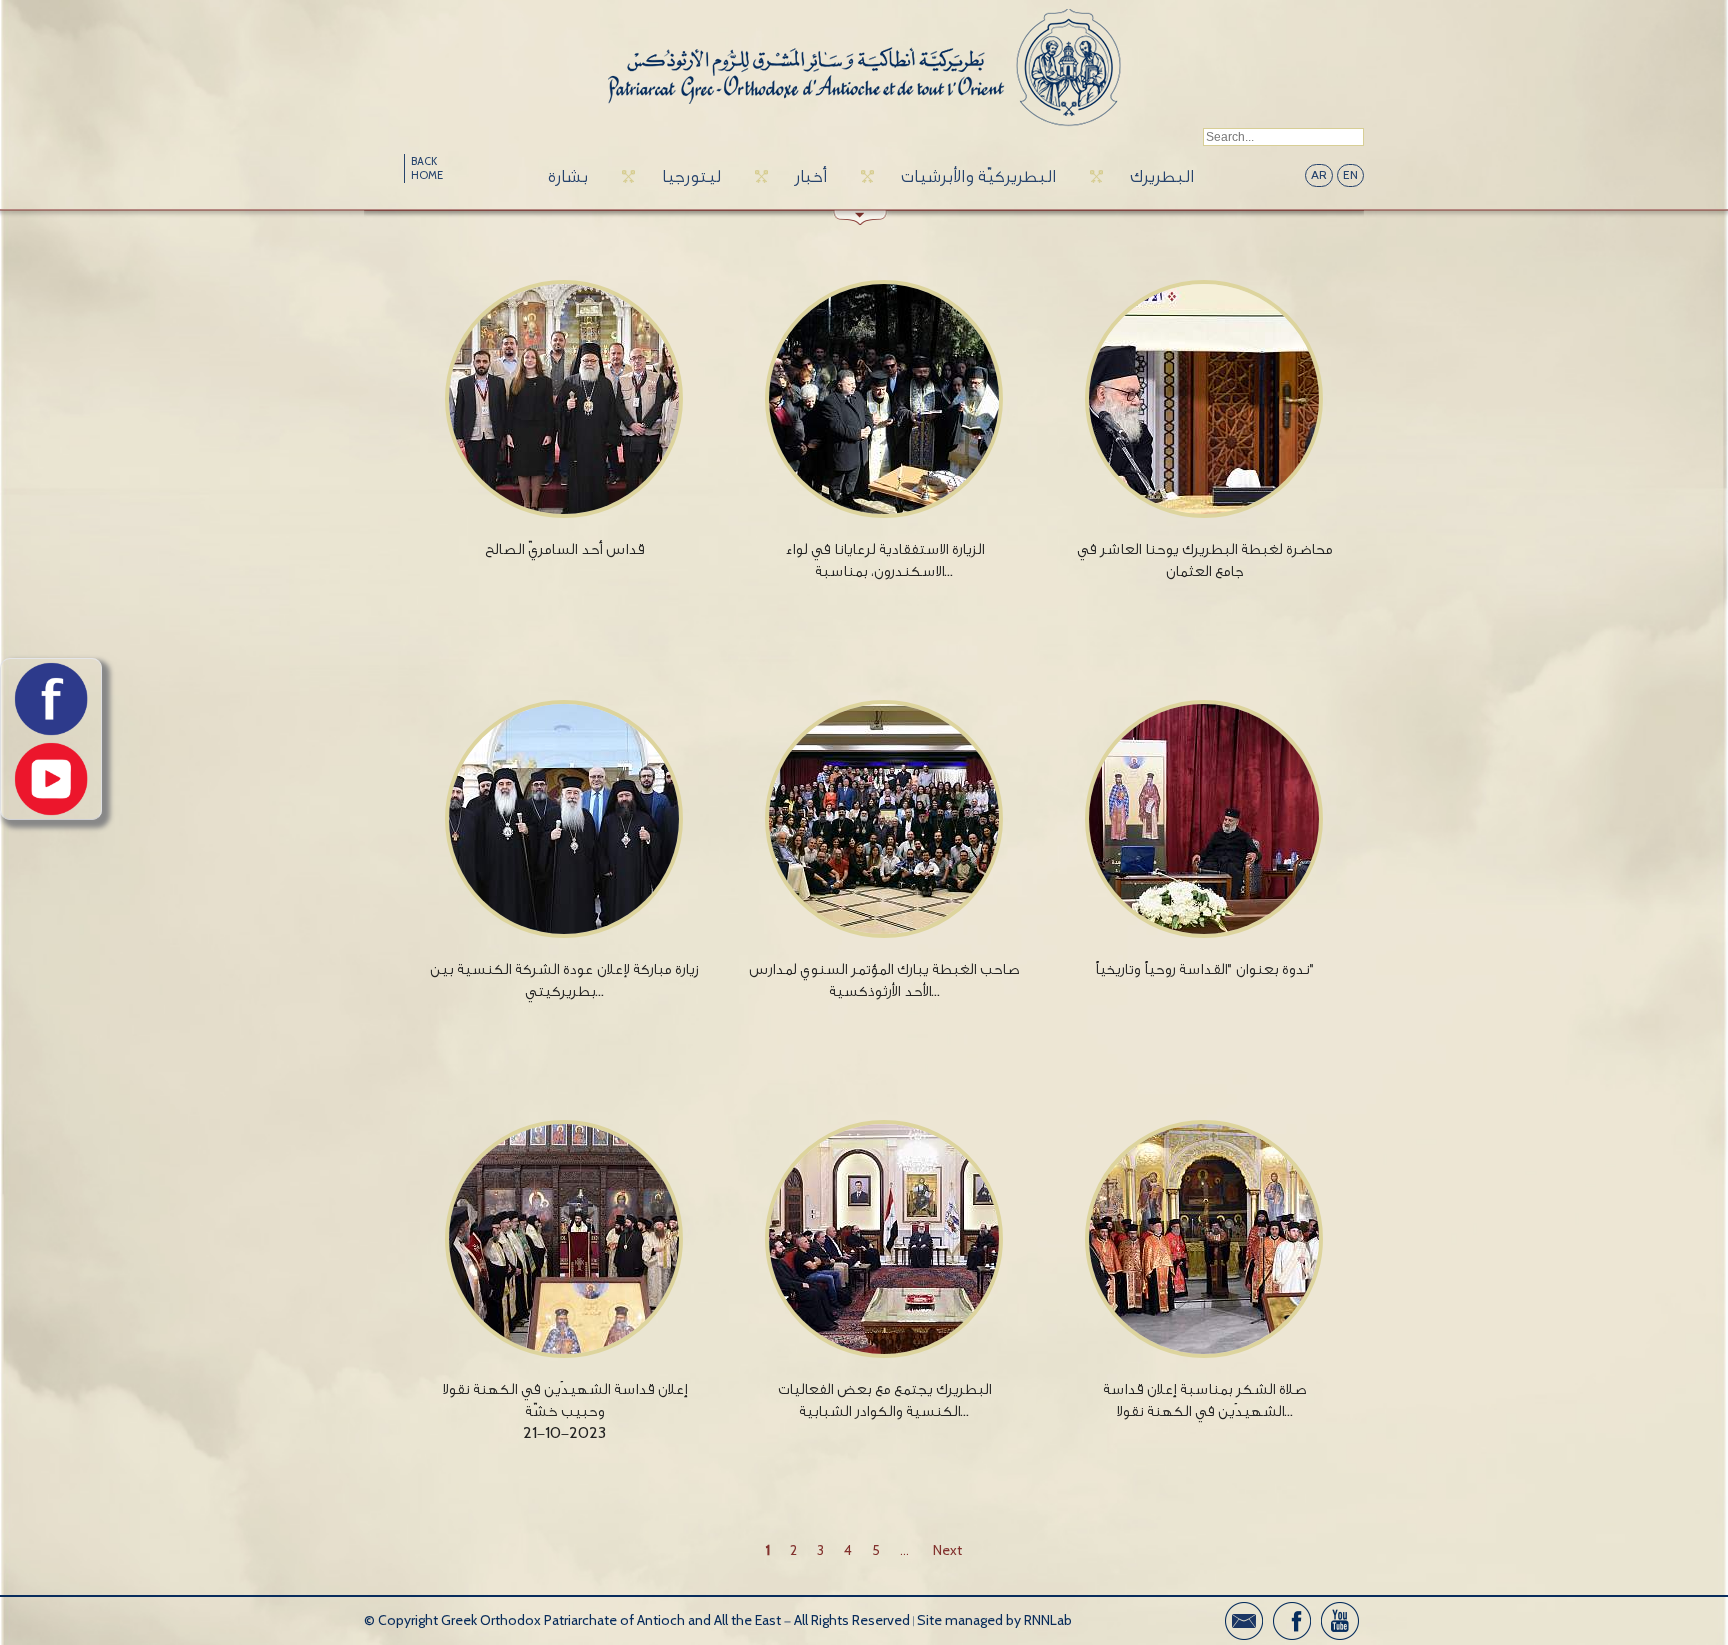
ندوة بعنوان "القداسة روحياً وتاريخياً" (1204, 969)
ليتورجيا (691, 176)
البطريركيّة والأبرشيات (978, 176)
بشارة (568, 176)
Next (947, 1550)
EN (1350, 175)
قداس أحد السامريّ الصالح (564, 549)
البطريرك (1162, 176)
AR (1319, 175)
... (904, 1550)
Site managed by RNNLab (994, 1620)
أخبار (811, 176)
